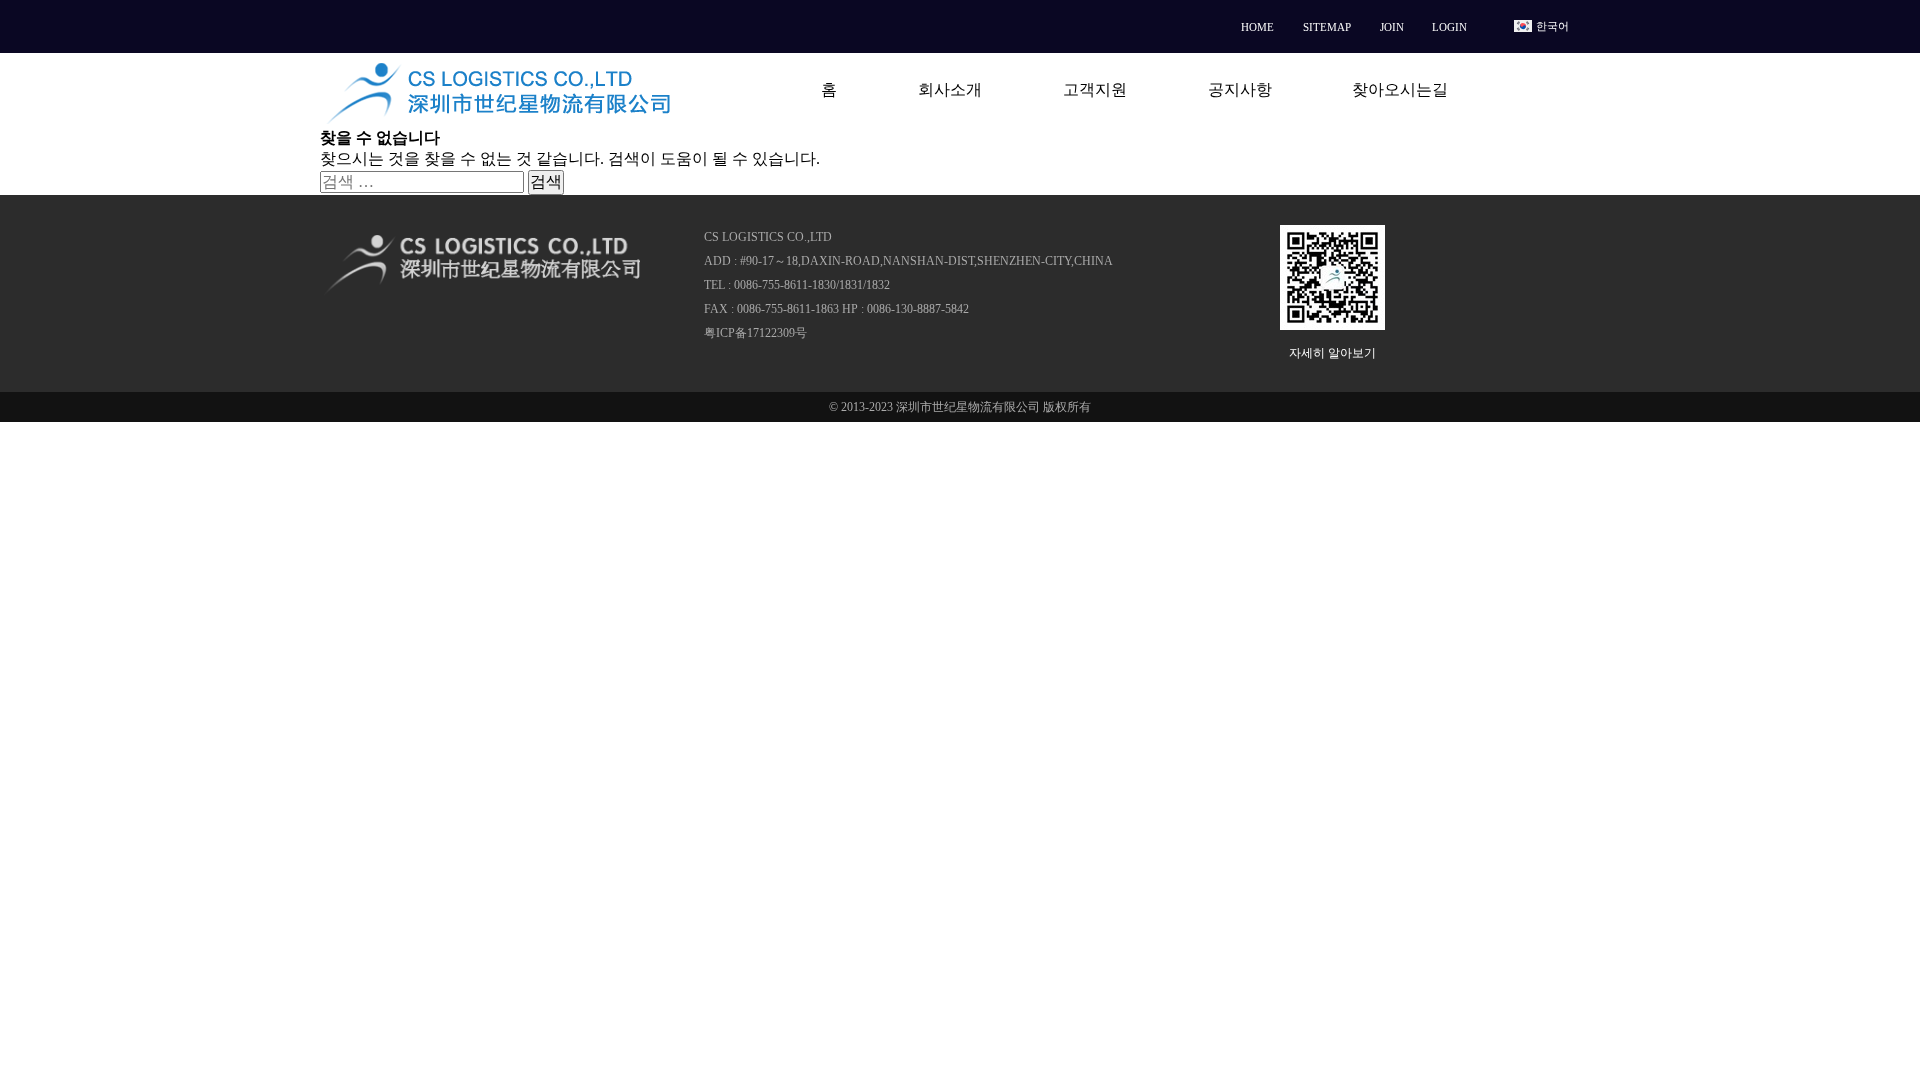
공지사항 (1240, 89)
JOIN (1392, 27)
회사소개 (950, 89)
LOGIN (1449, 27)
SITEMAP (1327, 27)
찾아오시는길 (1400, 89)
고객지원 (1095, 89)
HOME (1257, 27)
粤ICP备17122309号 (755, 333)
